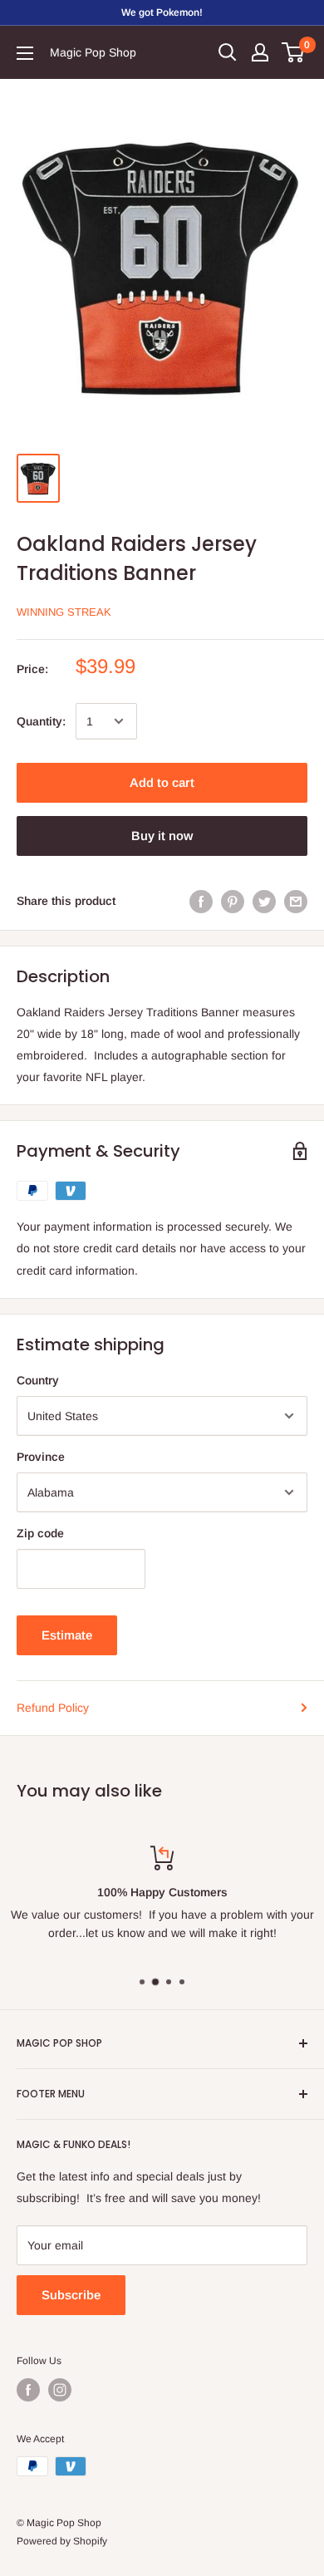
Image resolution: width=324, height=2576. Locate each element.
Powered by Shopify (62, 2541)
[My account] (260, 52)
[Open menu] (25, 53)
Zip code (40, 1533)
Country (38, 1380)
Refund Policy (53, 1708)
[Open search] (228, 52)
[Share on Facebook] (201, 901)
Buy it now (162, 836)
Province (41, 1457)
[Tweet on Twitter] (264, 901)
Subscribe (71, 2295)
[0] (294, 52)
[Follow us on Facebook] (28, 2390)
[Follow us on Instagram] (60, 2390)
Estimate (67, 1635)
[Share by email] (296, 901)
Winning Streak (64, 612)
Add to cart (162, 782)
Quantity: (41, 721)
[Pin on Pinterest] (233, 901)
